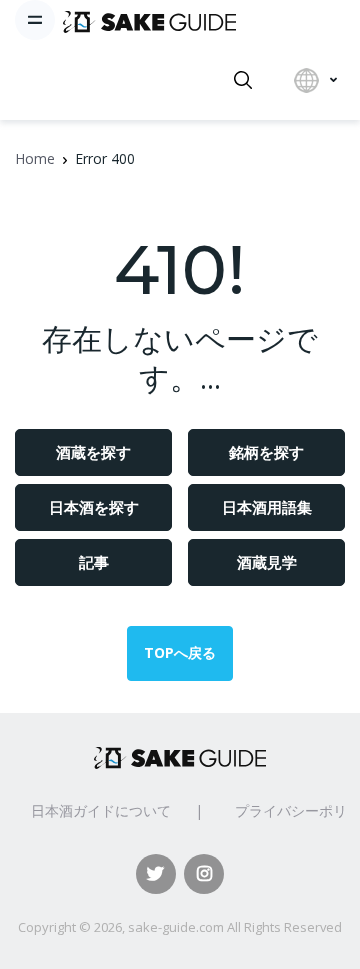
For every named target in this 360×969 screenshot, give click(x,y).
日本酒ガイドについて (101, 810)
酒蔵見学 (267, 562)
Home (35, 158)
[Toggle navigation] (35, 20)
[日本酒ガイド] (149, 20)
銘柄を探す (266, 452)
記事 (94, 562)
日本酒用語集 (267, 507)
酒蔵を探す (93, 452)
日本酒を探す (94, 507)
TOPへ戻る (180, 652)
